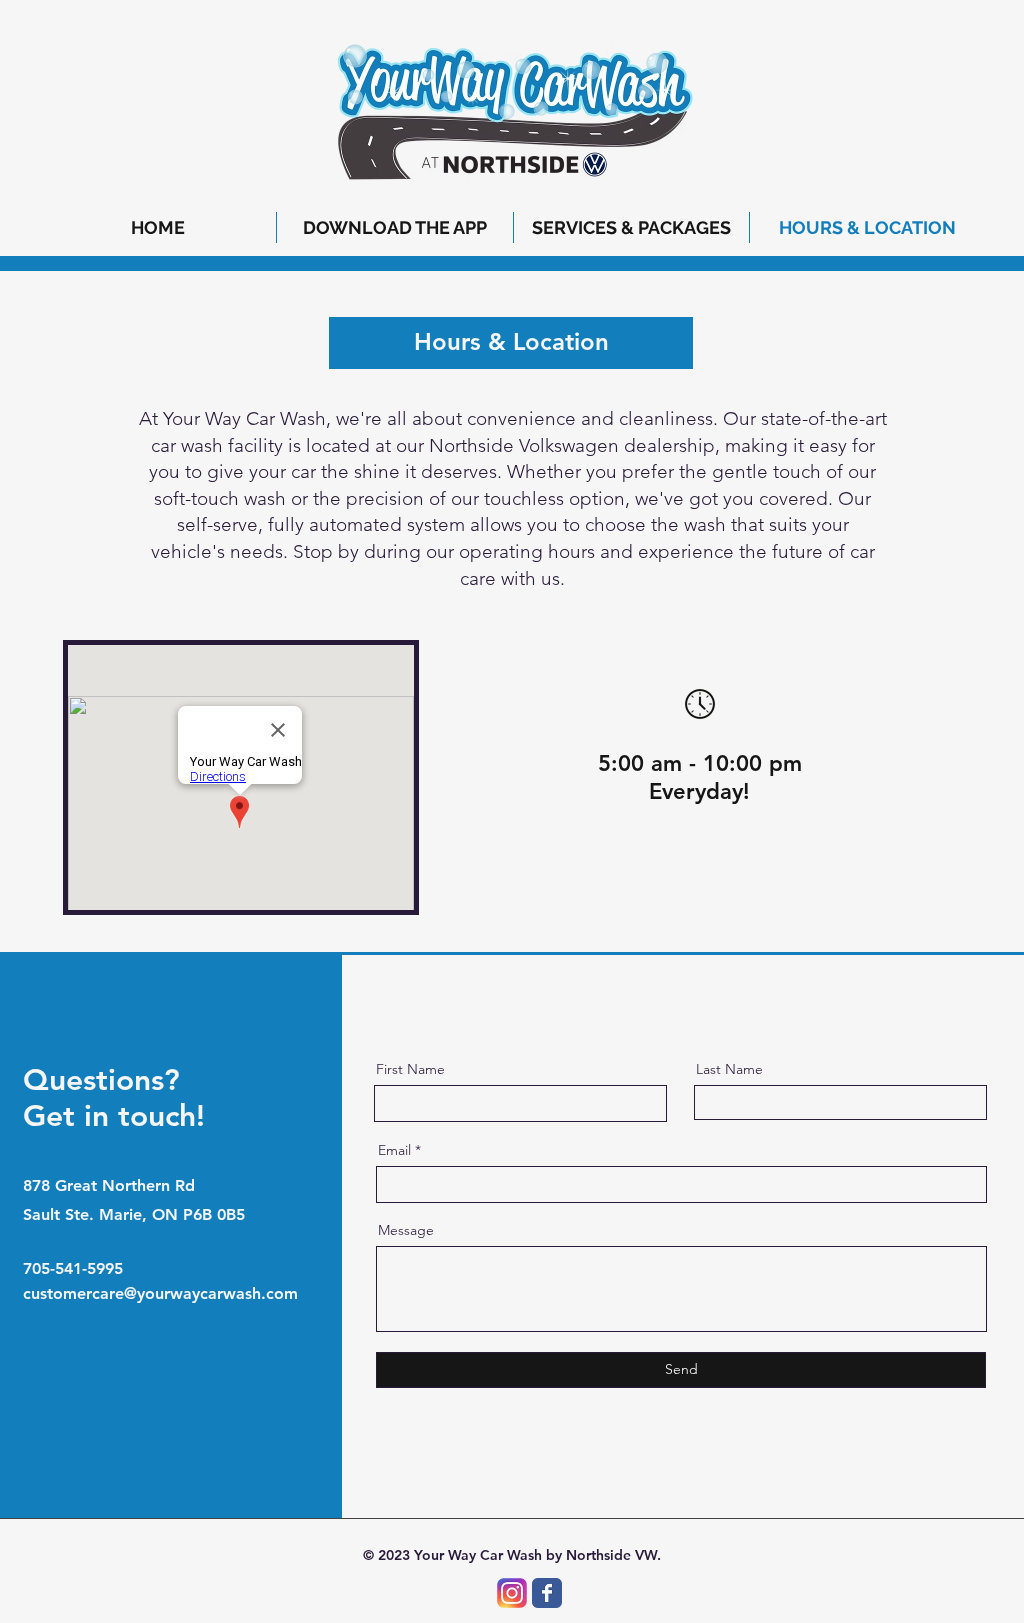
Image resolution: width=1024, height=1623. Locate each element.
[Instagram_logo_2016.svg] (512, 1593)
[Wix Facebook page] (547, 1593)
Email (394, 1150)
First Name (410, 1069)
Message (406, 1230)
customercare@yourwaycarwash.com (160, 1293)
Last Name (729, 1069)
